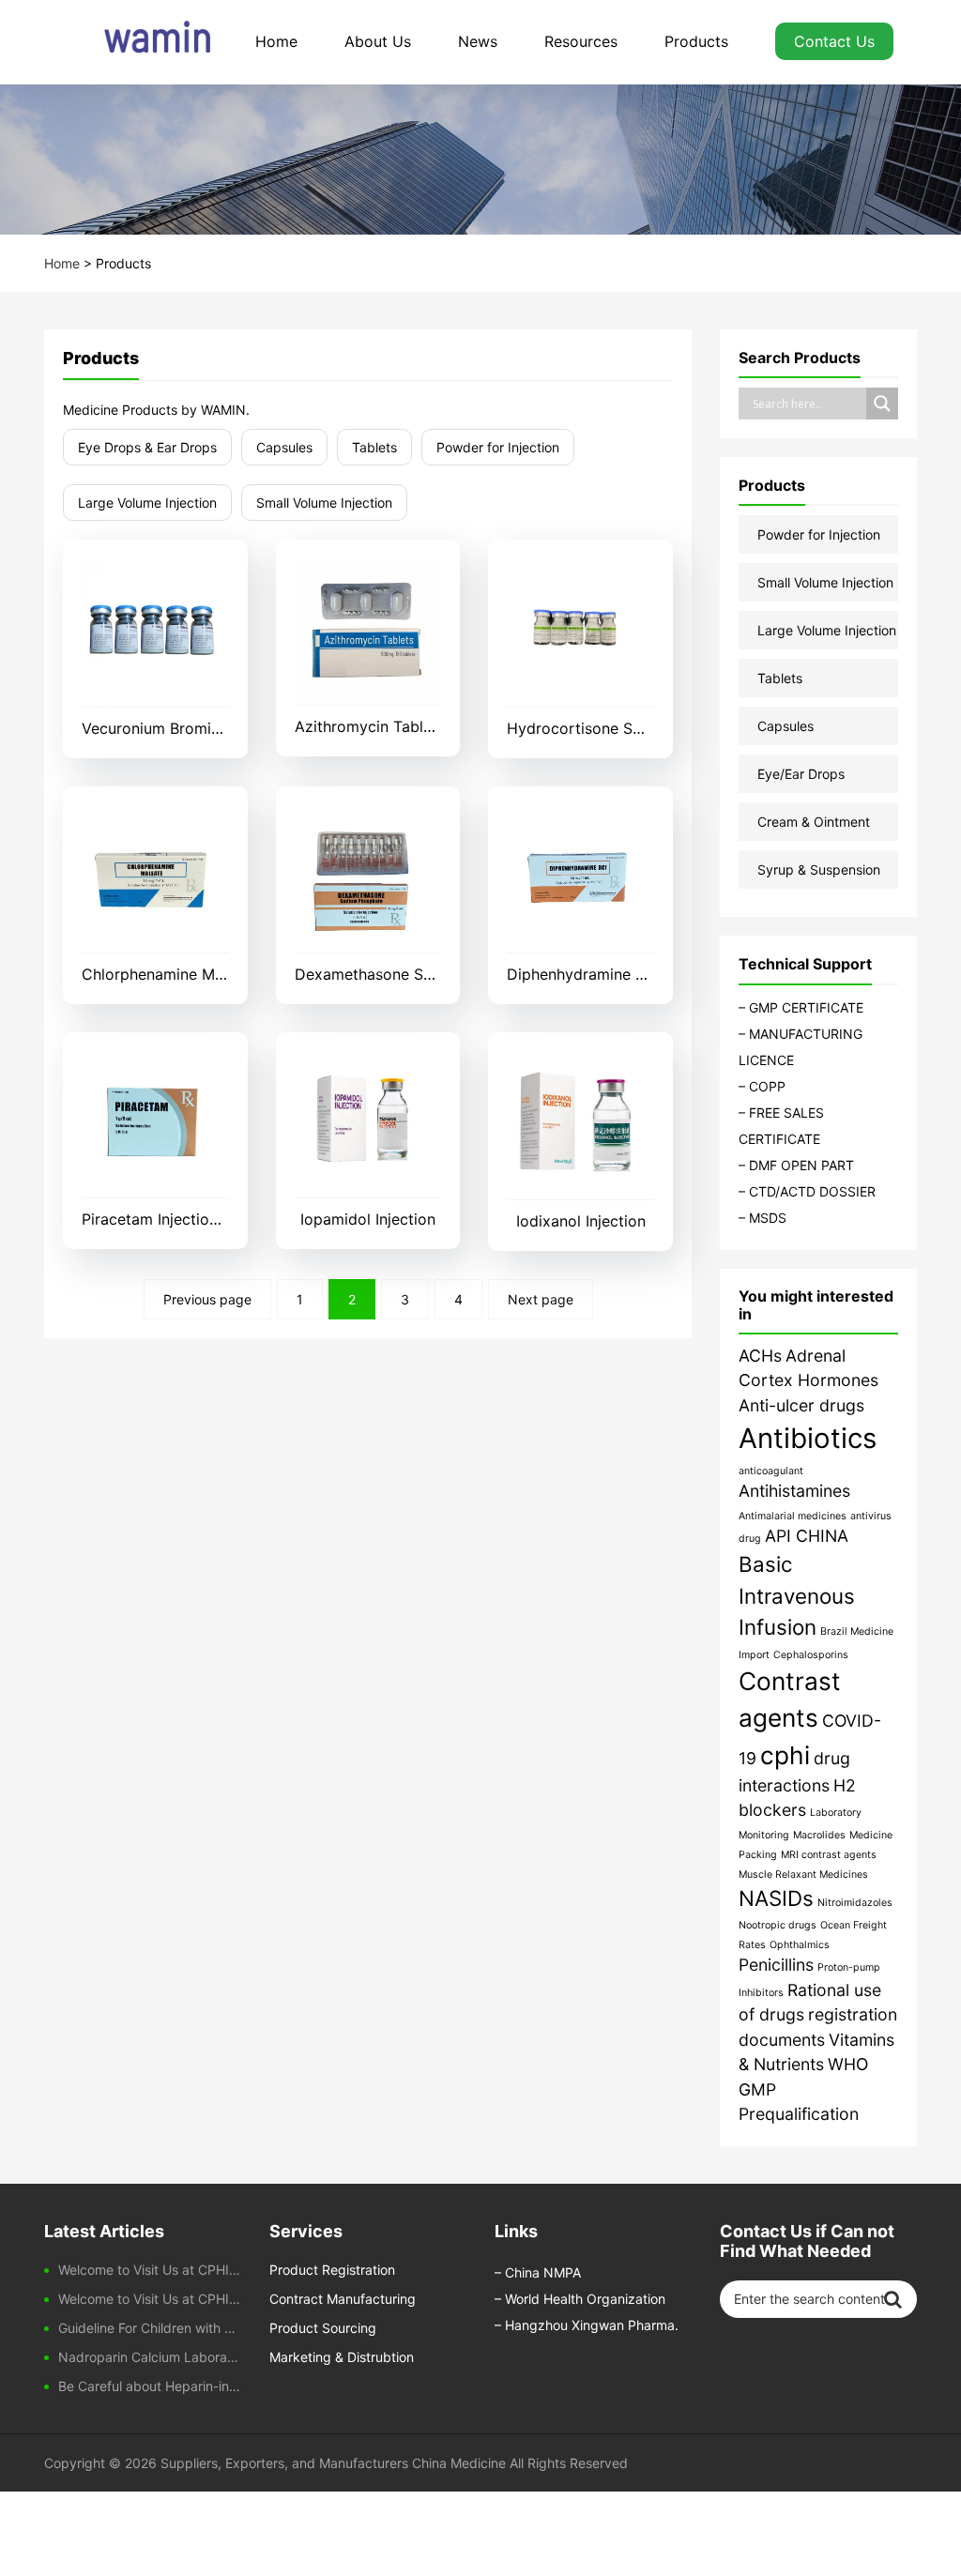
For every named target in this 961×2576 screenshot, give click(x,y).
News (478, 41)
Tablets (374, 447)
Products (696, 41)
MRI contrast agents (829, 1855)
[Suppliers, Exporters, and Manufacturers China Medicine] (138, 42)
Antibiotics (808, 1438)
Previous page (207, 1299)
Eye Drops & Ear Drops (147, 447)
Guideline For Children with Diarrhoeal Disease (150, 2328)
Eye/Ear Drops (801, 774)
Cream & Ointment (814, 822)
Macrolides (819, 1835)
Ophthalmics (800, 1945)
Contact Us (834, 41)
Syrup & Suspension (819, 869)
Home (276, 41)
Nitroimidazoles (855, 1903)
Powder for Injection (498, 447)
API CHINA (807, 1536)
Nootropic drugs (778, 1925)
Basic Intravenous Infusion (797, 1595)
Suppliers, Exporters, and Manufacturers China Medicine (333, 2463)
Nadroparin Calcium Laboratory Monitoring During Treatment (150, 2357)
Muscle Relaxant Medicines (803, 1875)
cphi (785, 1755)
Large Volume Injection (147, 503)
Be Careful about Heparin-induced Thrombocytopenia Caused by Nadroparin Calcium (150, 2386)
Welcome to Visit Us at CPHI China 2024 (150, 2299)
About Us (378, 41)
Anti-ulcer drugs (801, 1405)
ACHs (760, 1356)
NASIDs (776, 1898)
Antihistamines (794, 1491)
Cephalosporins (811, 1655)
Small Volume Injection (324, 503)
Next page (541, 1299)
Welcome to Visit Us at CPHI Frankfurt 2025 (150, 2270)
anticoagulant (771, 1471)
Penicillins (776, 1965)
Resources (581, 41)
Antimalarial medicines (793, 1516)
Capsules (284, 447)
